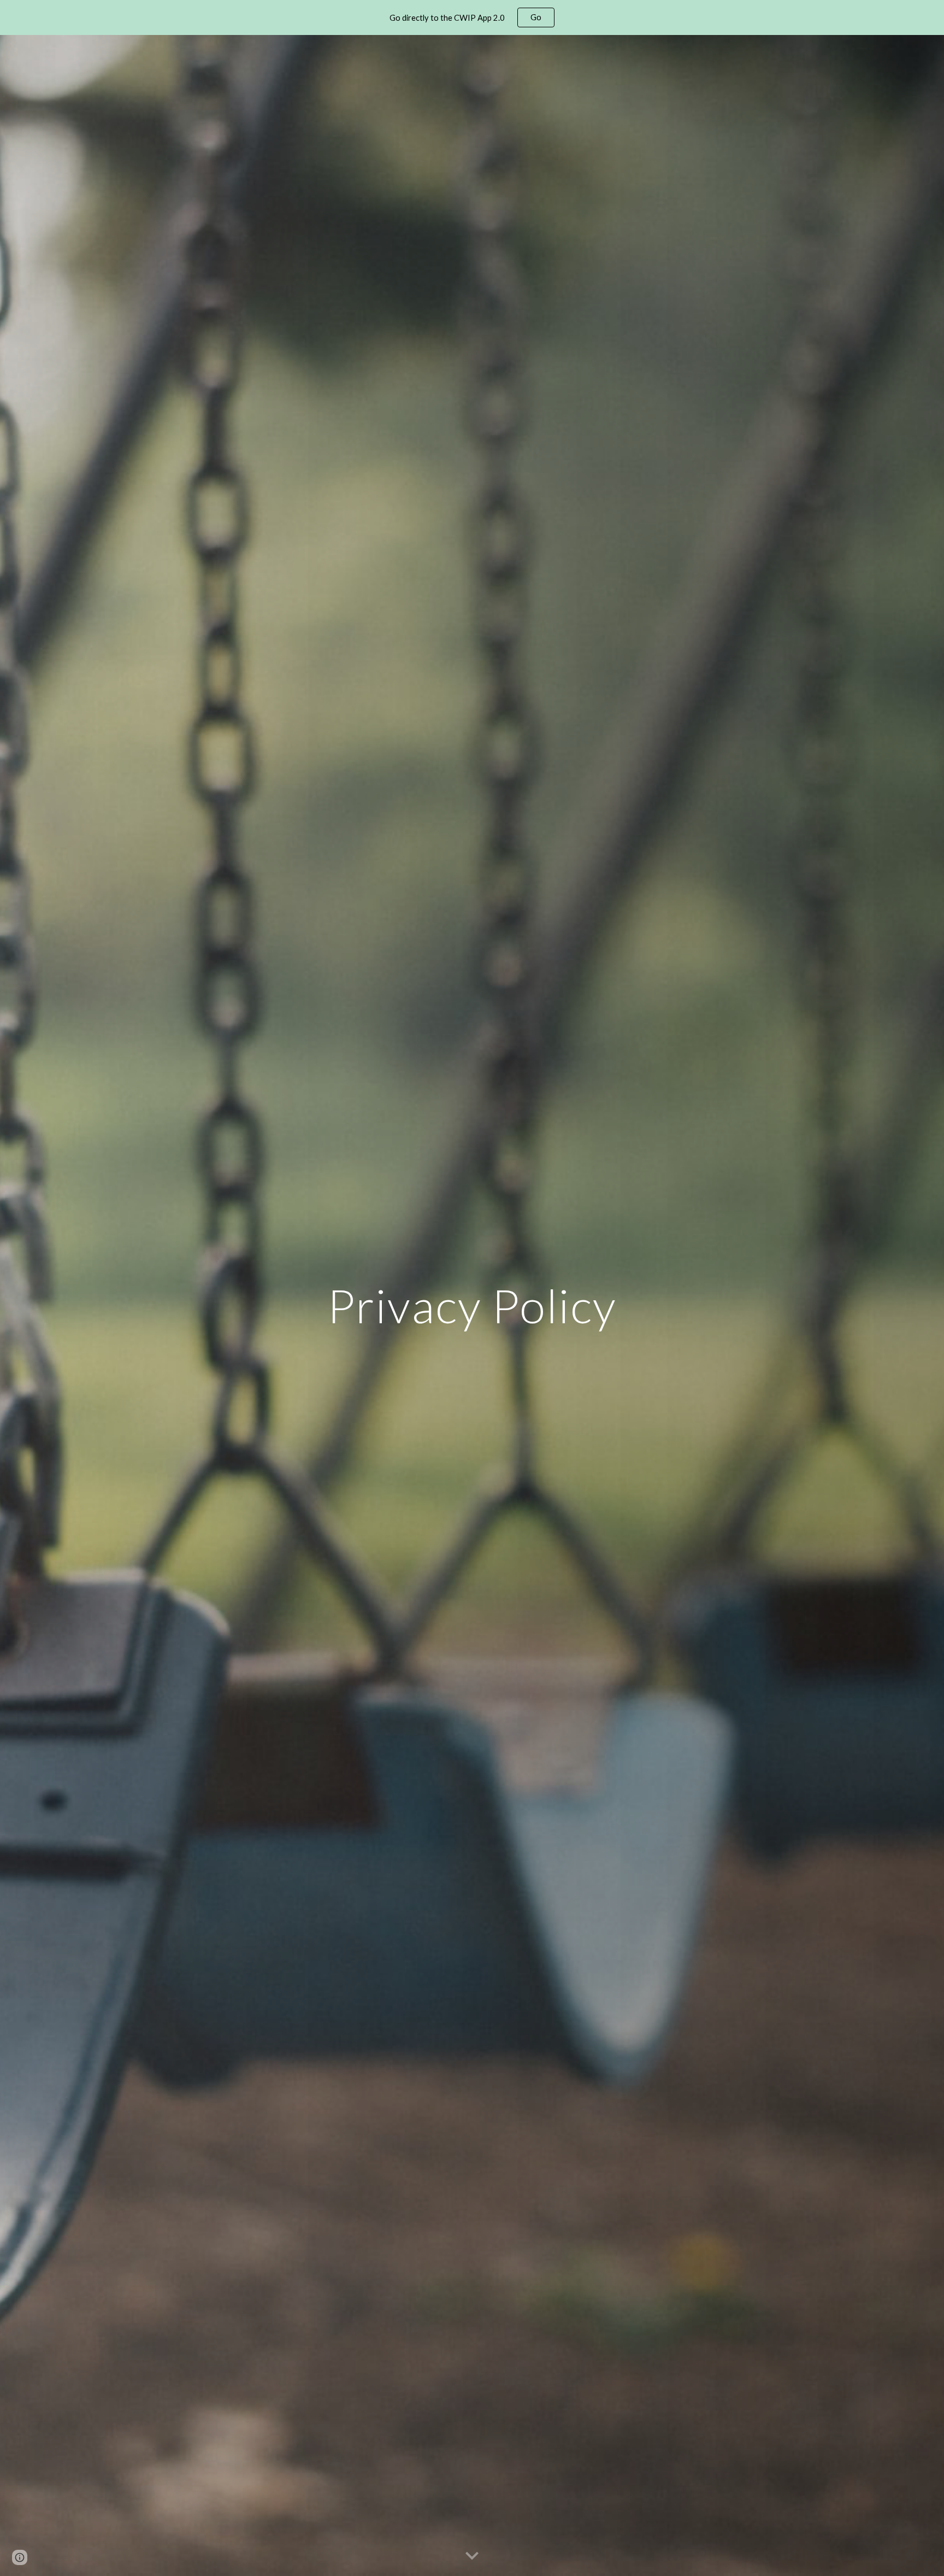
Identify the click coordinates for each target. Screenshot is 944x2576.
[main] (472, 1305)
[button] (472, 2556)
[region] (472, 17)
